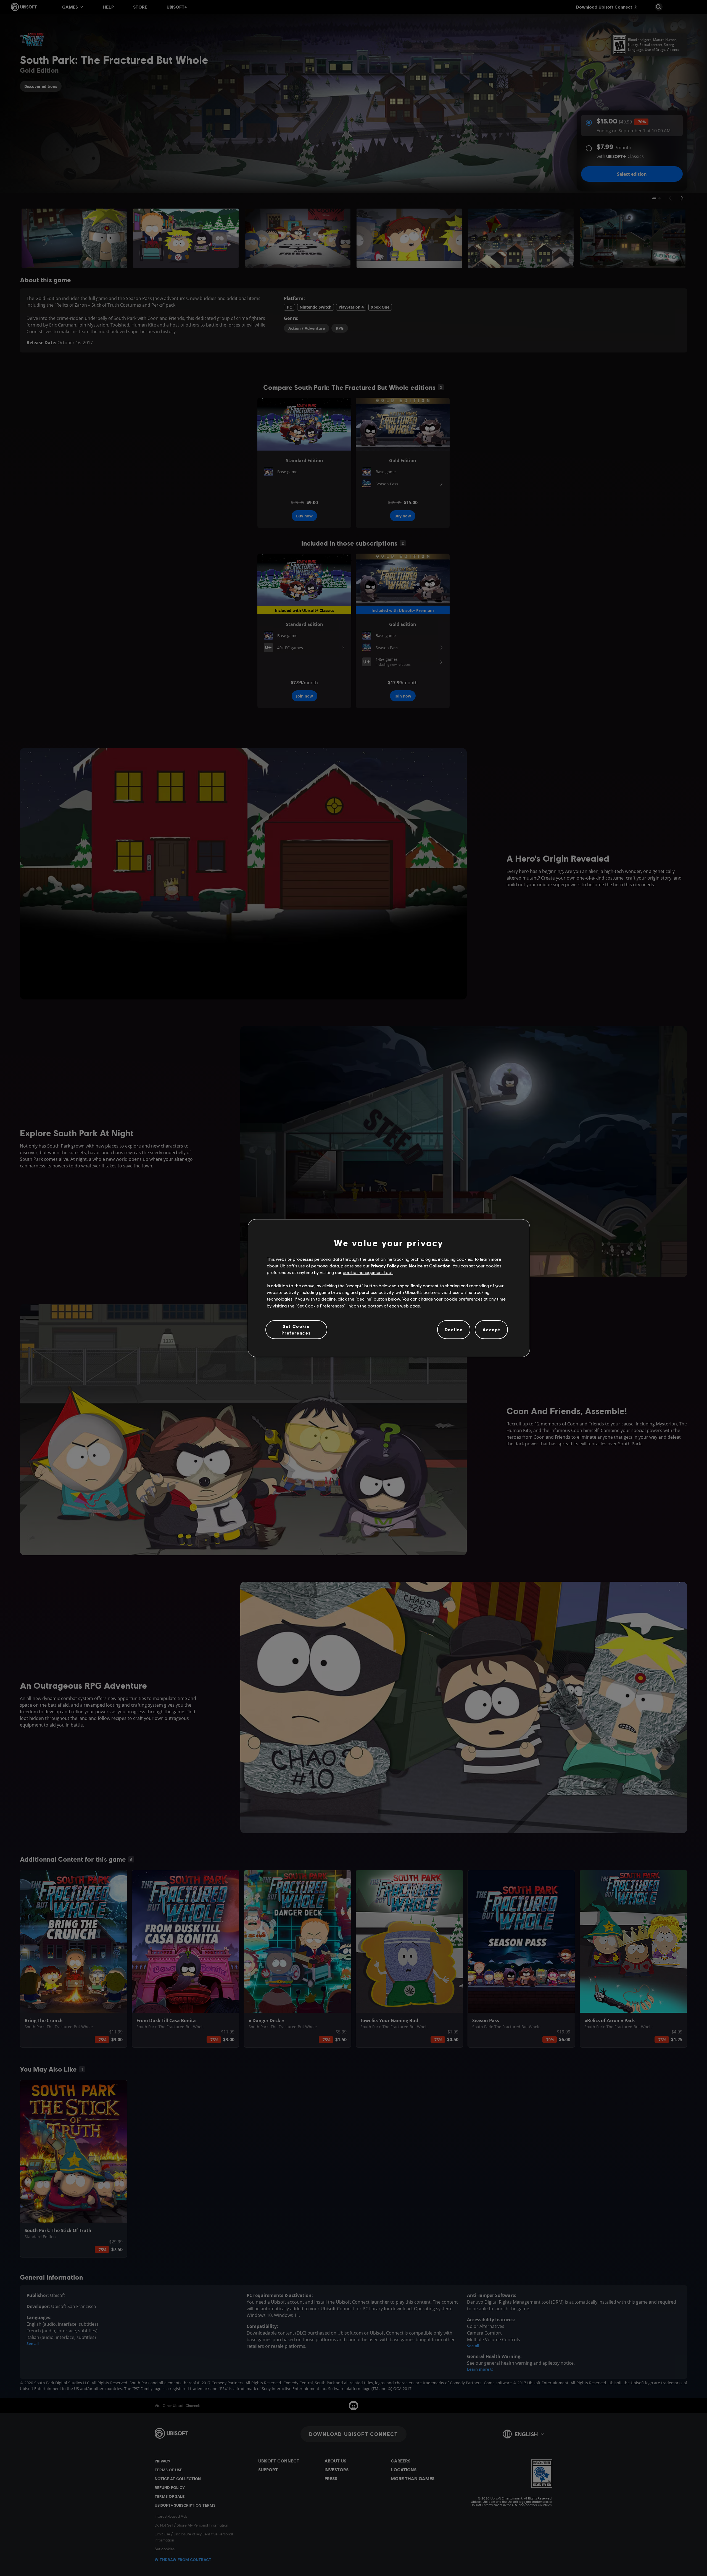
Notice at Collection (430, 1266)
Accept (491, 1329)
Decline (454, 1329)
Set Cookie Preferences (296, 1329)
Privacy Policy (385, 1266)
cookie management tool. (368, 1272)
